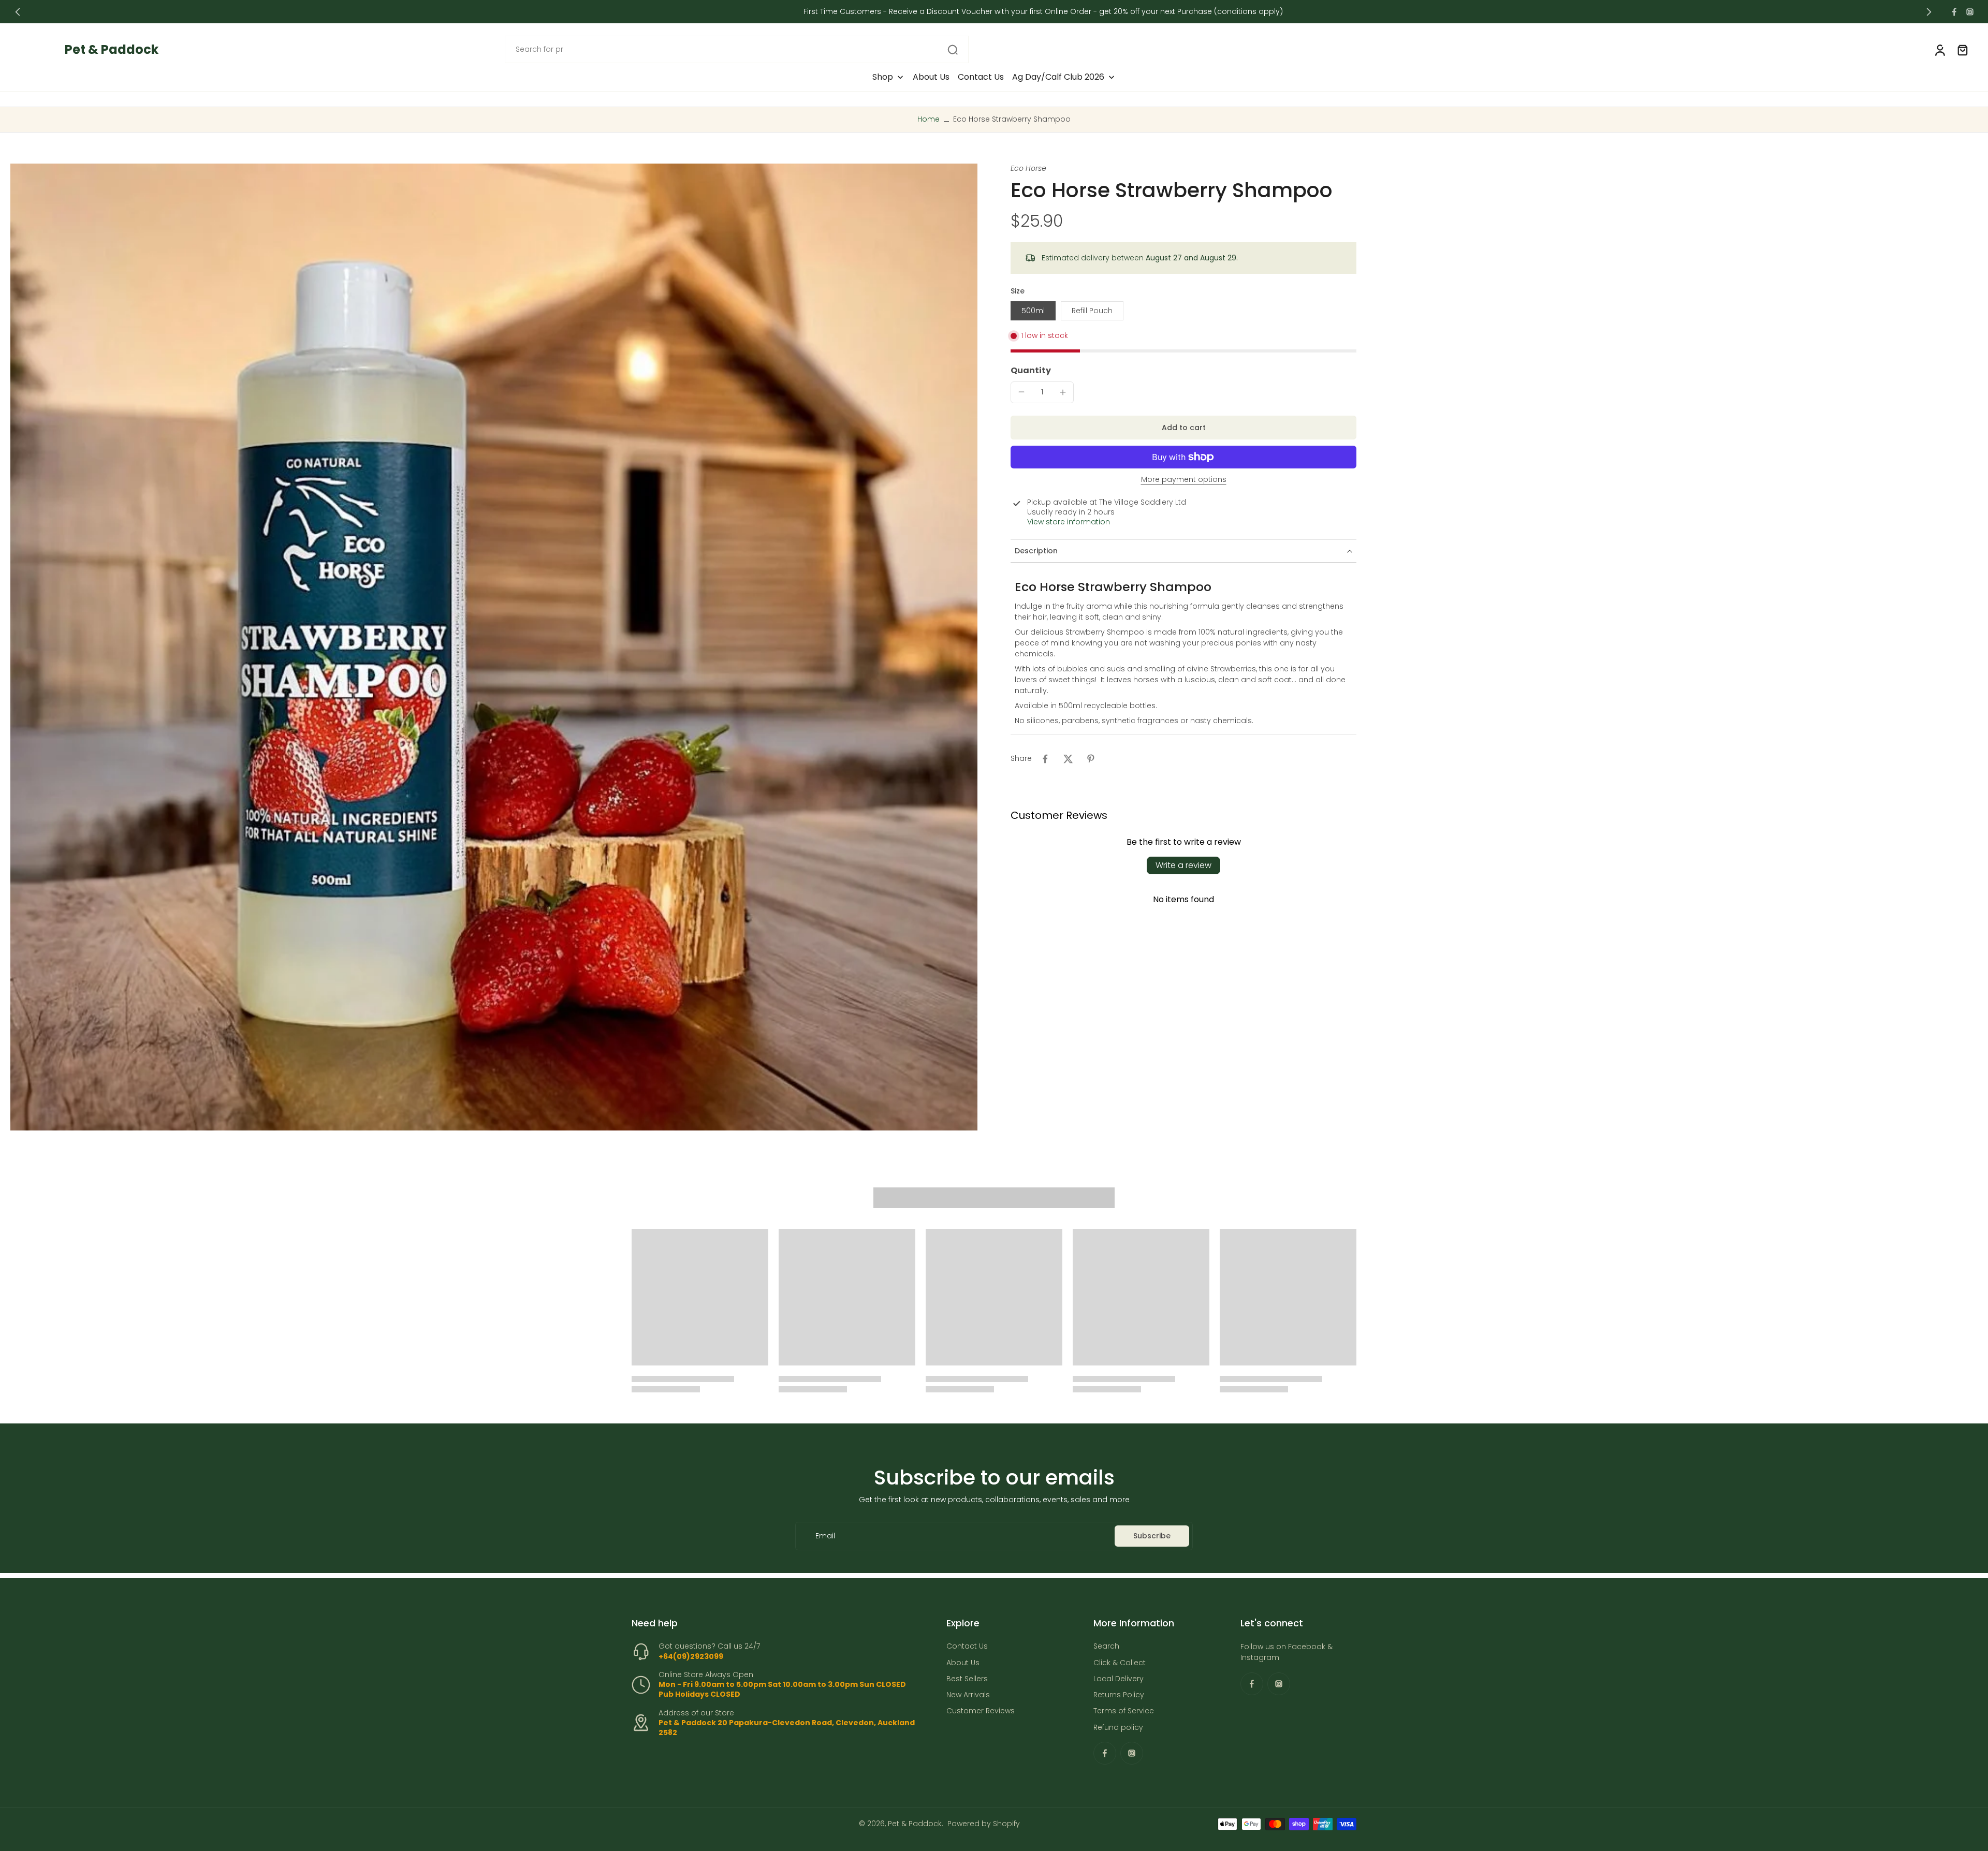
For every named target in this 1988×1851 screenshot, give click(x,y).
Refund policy (1118, 1728)
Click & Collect (1120, 1663)
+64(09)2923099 (691, 1656)
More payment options (1184, 480)
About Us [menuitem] (931, 77)
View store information (1069, 522)
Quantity (1031, 370)
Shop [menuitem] (883, 77)
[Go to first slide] (1929, 12)
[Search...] (953, 50)
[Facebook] (1954, 12)
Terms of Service (1124, 1712)
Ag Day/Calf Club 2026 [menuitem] (1058, 77)
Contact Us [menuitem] (981, 77)
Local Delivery (1119, 1679)
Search (1106, 1647)
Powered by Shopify (984, 1824)
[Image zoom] (494, 647)
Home (929, 119)
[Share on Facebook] (1045, 759)
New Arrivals (968, 1695)
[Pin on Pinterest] (1091, 759)
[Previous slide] (18, 12)
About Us (963, 1663)
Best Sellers (967, 1679)
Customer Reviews (981, 1712)
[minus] (1021, 392)
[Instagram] (1970, 12)
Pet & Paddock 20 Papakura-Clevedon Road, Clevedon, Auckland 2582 (787, 1728)
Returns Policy (1119, 1695)
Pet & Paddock (915, 1824)
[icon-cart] (1962, 50)
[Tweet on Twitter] (1068, 759)
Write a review (1183, 865)
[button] (1183, 428)
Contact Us (967, 1647)
